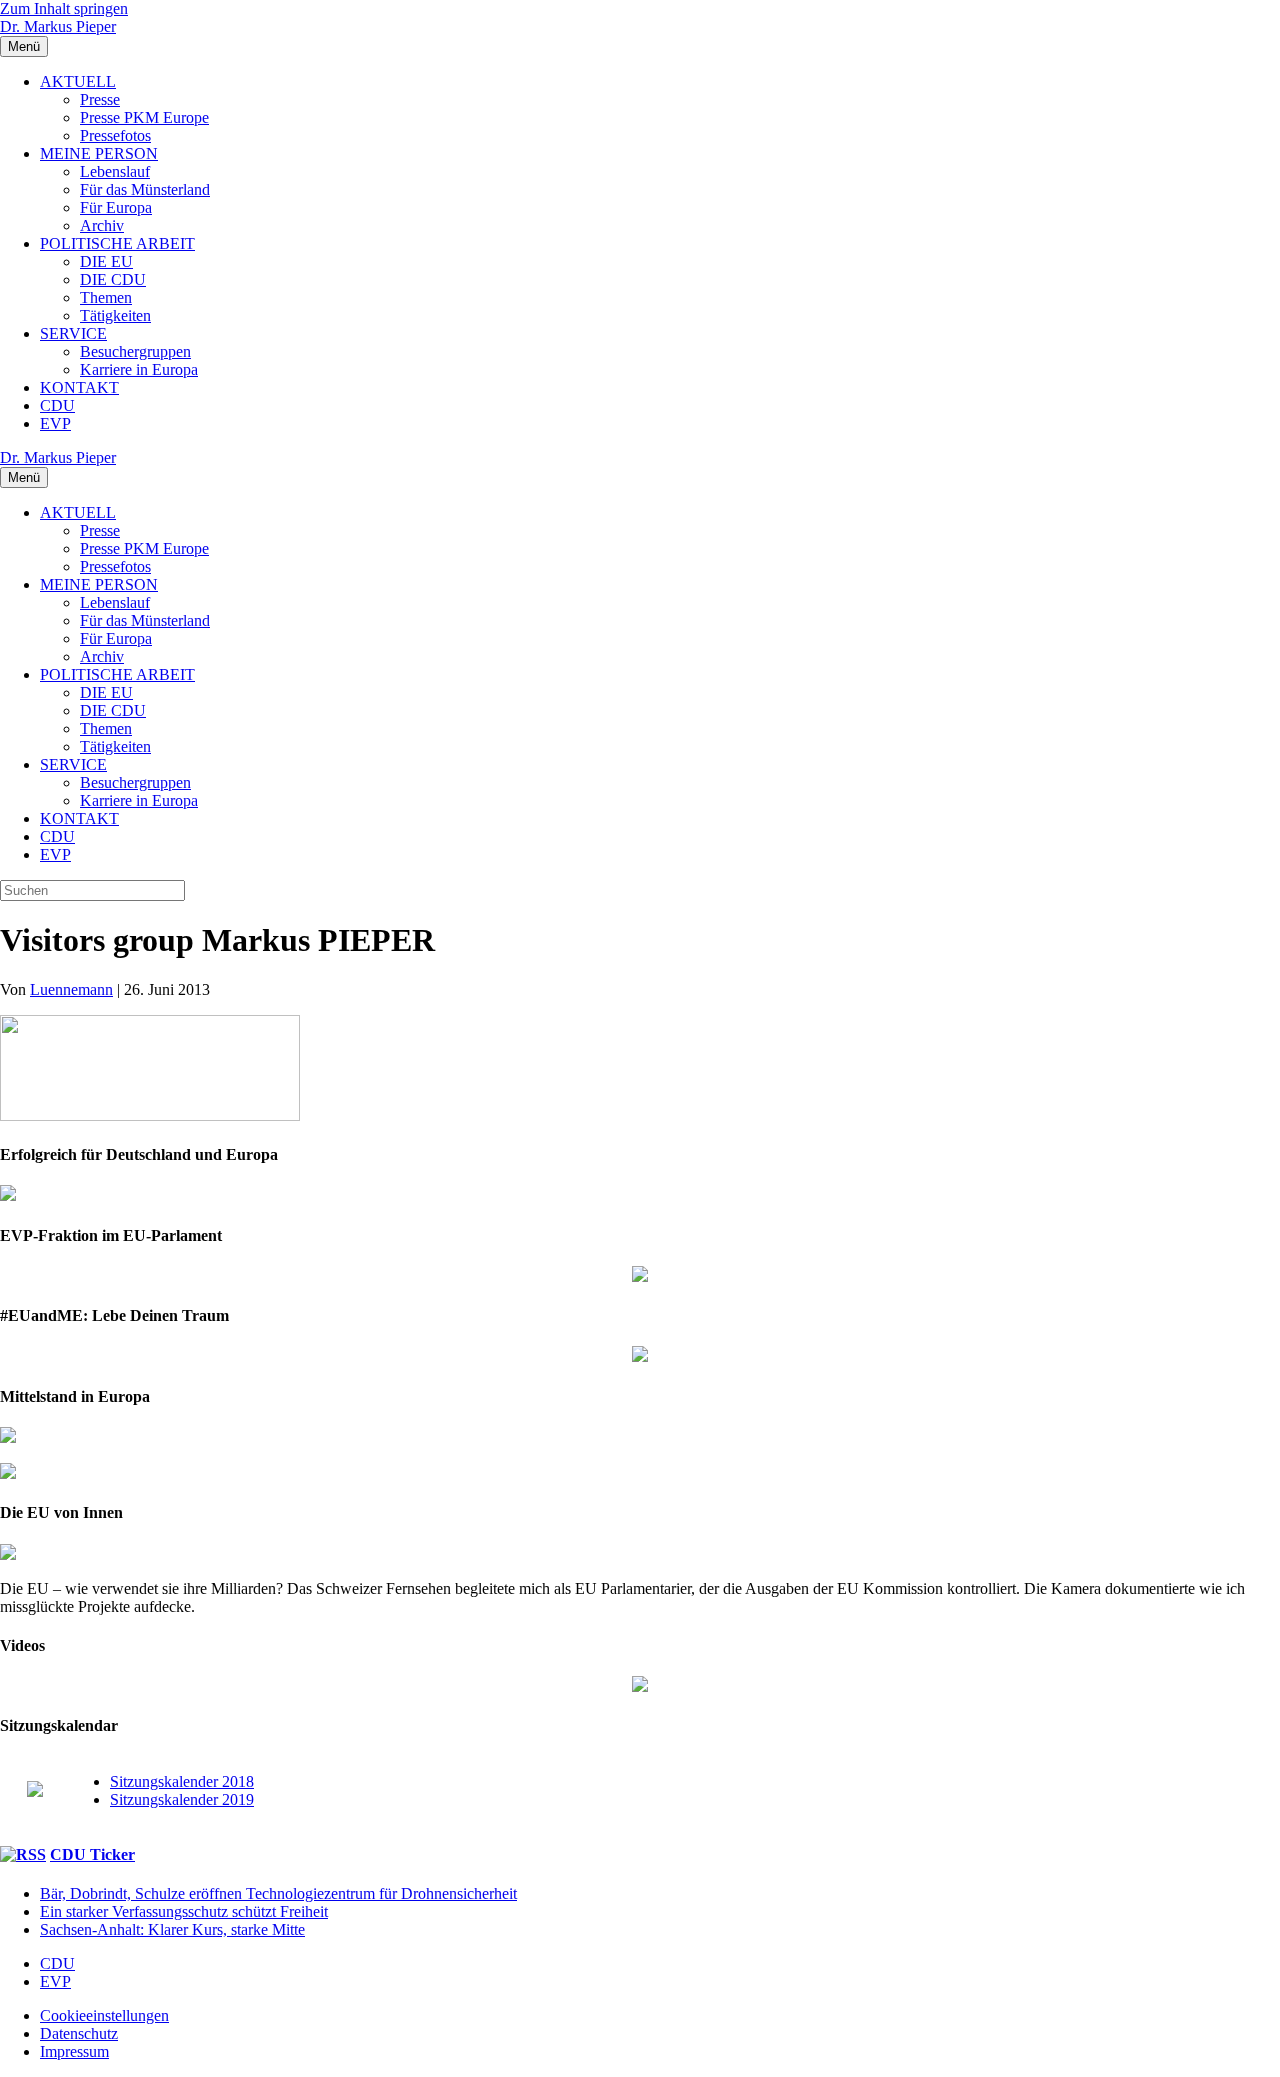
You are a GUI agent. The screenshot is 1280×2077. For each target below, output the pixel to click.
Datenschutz (79, 2033)
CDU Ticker (92, 1854)
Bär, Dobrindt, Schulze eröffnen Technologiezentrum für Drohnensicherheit (278, 1893)
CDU (57, 405)
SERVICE (73, 333)
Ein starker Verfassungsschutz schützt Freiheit (184, 1911)
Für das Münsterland (145, 189)
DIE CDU (113, 279)
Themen (106, 297)
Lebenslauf (115, 171)
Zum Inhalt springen (64, 8)
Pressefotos (115, 135)
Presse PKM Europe (144, 117)
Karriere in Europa (139, 369)
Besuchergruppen (135, 351)
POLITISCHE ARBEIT (117, 243)
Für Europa (116, 207)
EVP (55, 423)
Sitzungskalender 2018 (182, 1781)
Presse (100, 99)
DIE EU (106, 261)
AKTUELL (78, 81)
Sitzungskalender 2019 (182, 1799)
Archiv (102, 225)
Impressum (74, 2051)
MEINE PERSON (99, 153)
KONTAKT (79, 387)
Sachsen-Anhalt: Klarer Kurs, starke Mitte (172, 1929)
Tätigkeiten (115, 315)
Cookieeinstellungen (104, 2015)
